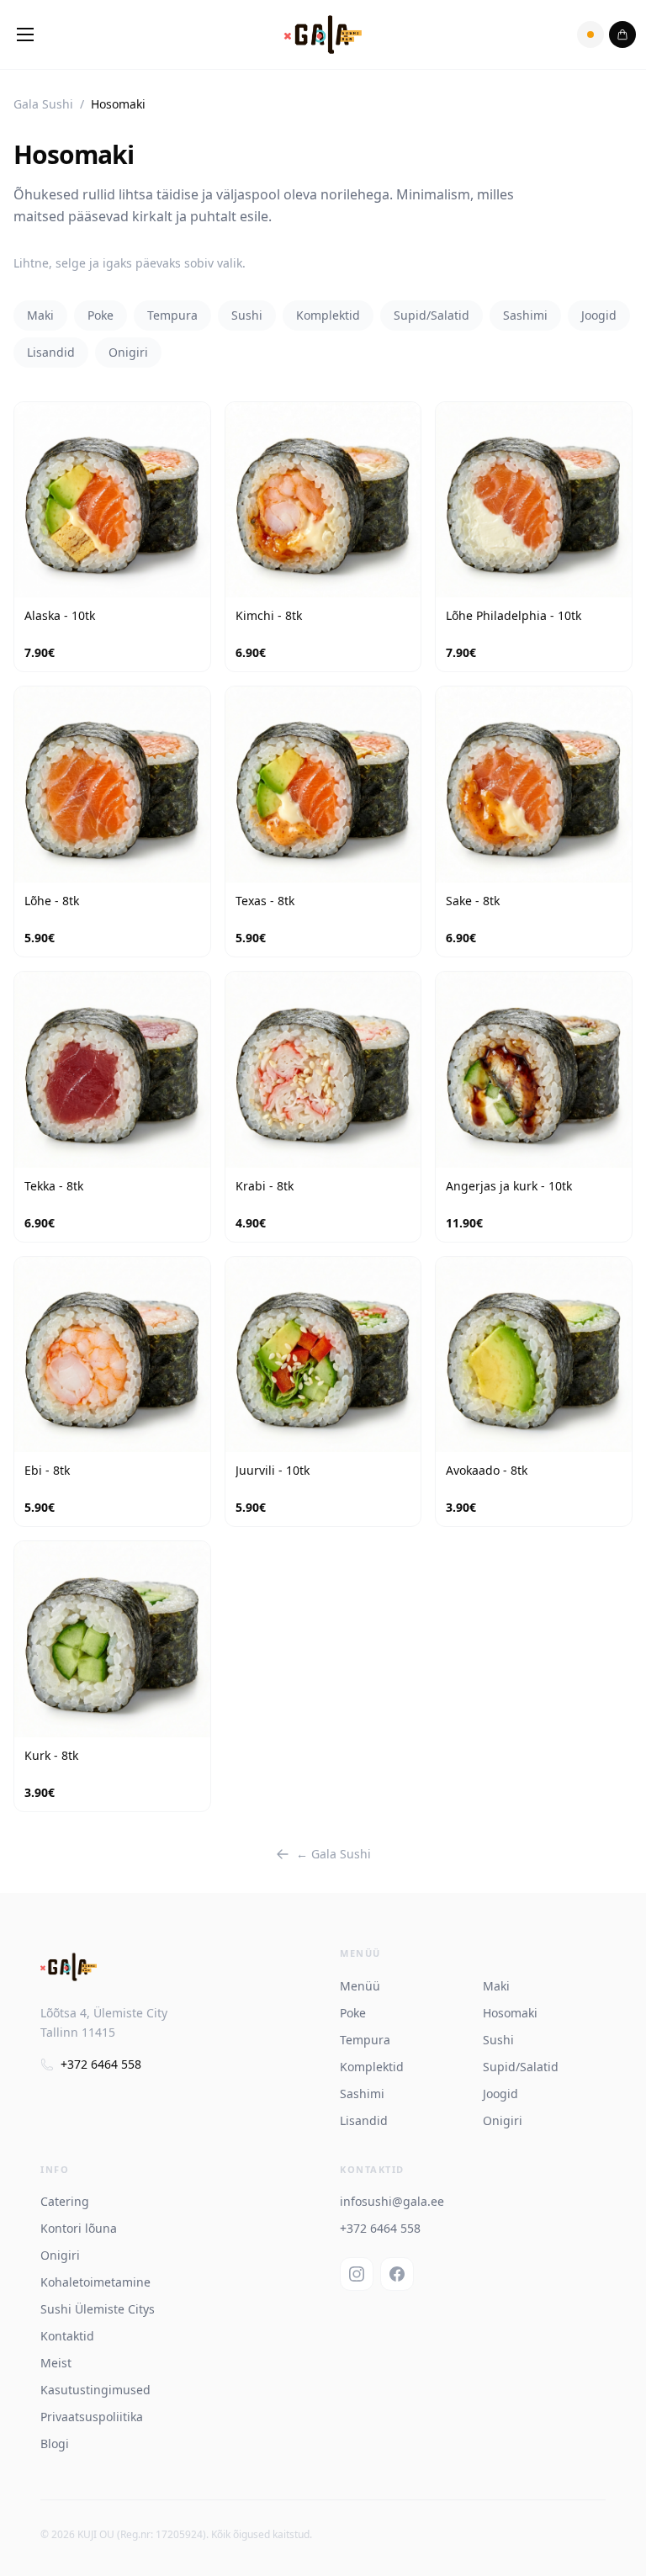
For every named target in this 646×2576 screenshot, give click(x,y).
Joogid (599, 315)
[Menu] (25, 34)
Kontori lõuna (79, 2228)
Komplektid (328, 315)
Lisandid (51, 352)
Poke (101, 315)
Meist (56, 2363)
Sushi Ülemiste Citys (98, 2309)
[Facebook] (397, 2274)
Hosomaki (510, 2013)
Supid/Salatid (432, 315)
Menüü (360, 1986)
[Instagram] (357, 2274)
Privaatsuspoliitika (92, 2417)
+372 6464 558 (101, 2064)
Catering (65, 2201)
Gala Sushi (43, 104)
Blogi (55, 2443)
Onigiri (128, 352)
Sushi (247, 315)
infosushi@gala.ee (392, 2201)
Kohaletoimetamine (95, 2282)
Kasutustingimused (95, 2390)
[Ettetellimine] (590, 34)
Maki (40, 315)
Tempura (172, 315)
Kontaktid (67, 2336)
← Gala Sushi (334, 1854)
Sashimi (525, 315)
